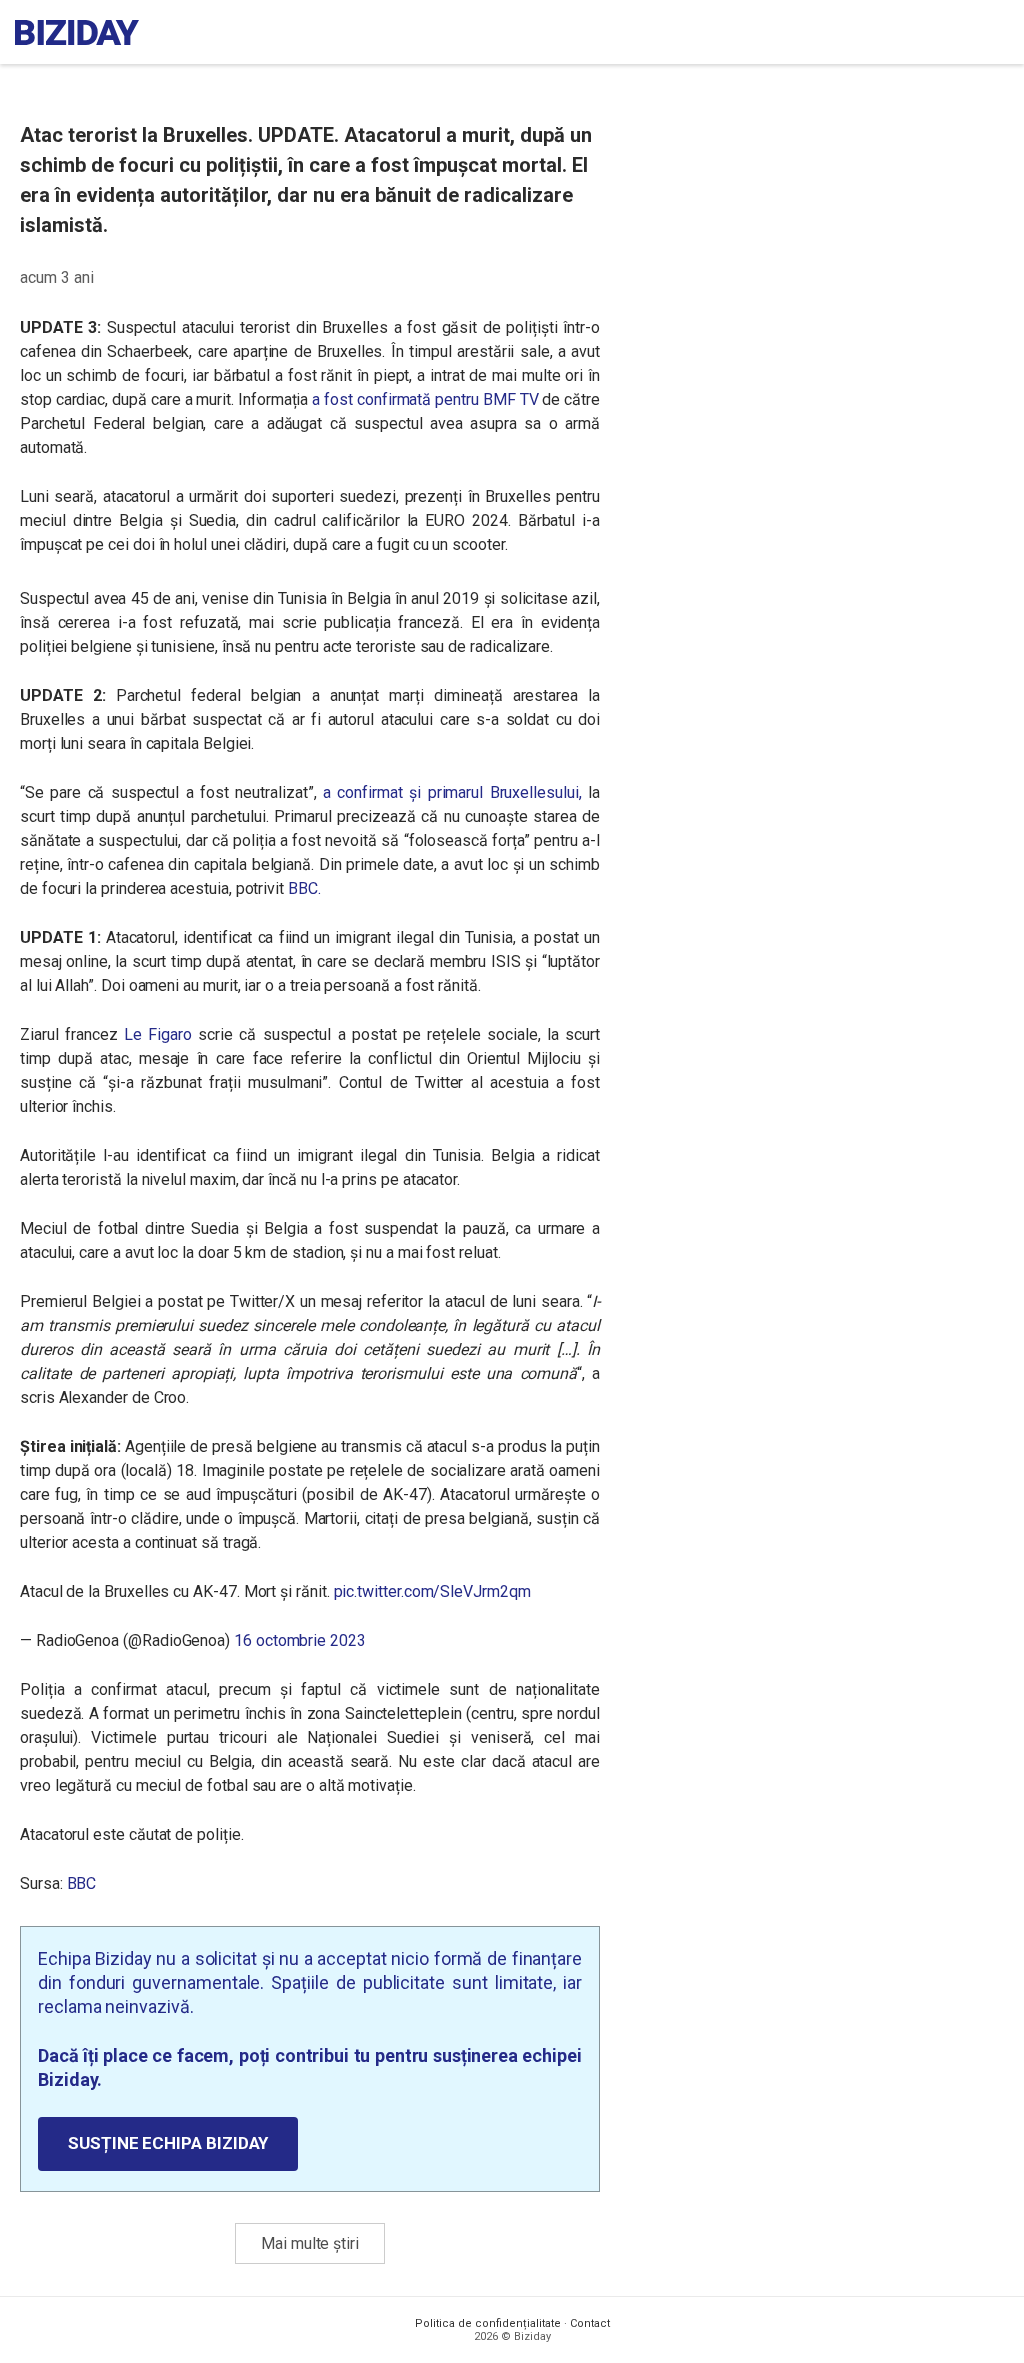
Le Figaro (158, 1034)
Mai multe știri (310, 2243)
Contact (590, 2323)
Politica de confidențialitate (488, 2323)
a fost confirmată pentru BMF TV (425, 399)
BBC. (304, 888)
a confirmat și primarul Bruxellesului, (452, 792)
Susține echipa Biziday (168, 2143)
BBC (82, 1883)
